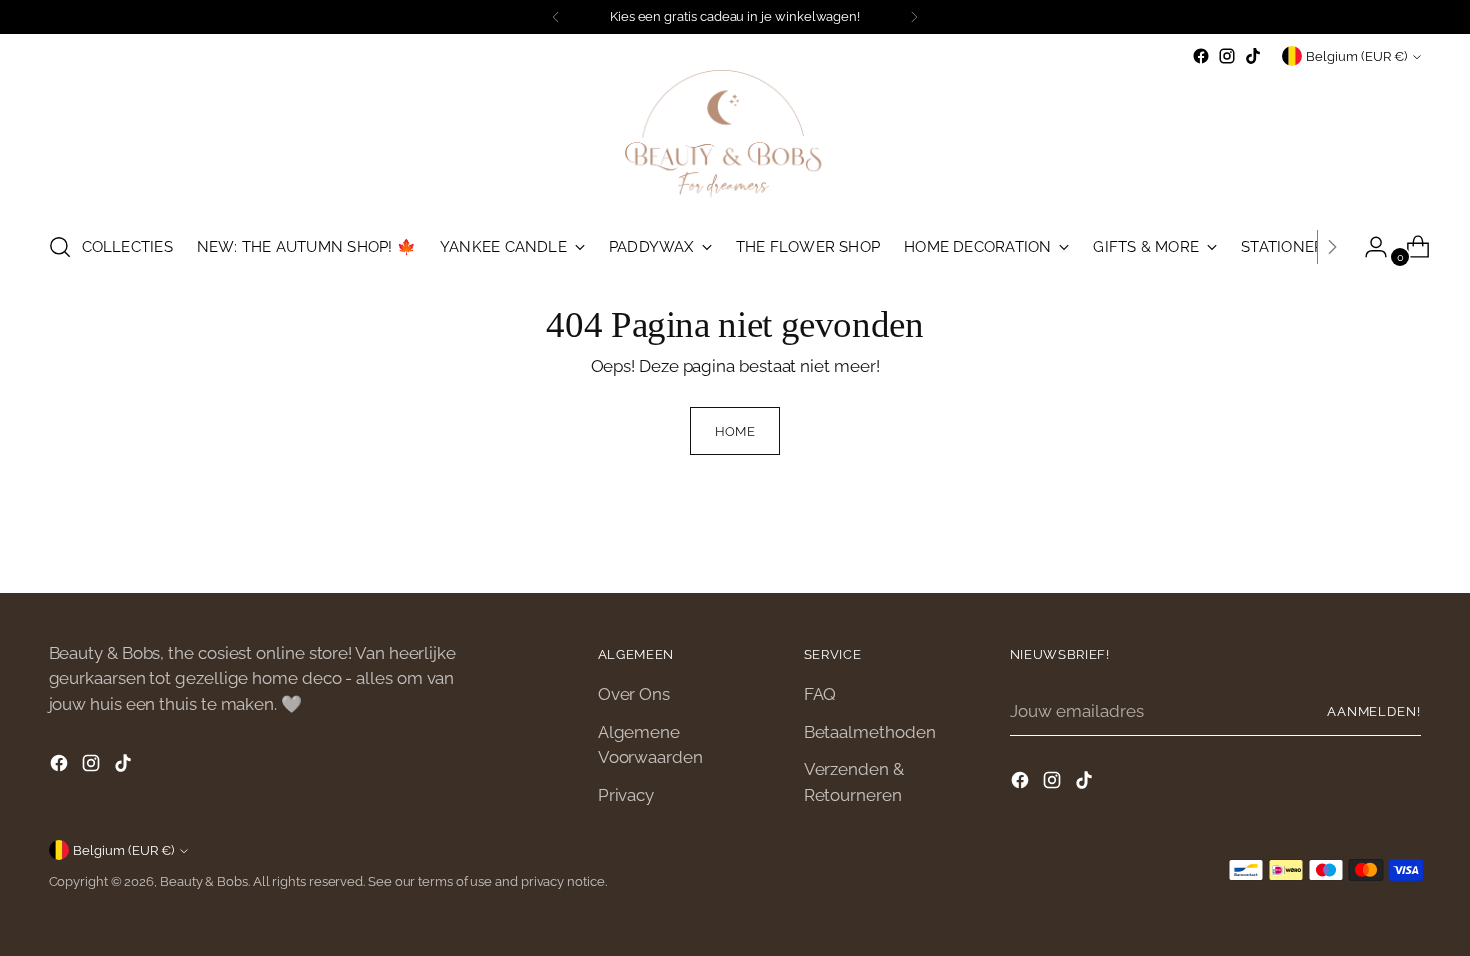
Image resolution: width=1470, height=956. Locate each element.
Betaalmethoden (870, 732)
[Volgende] (914, 17)
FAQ (820, 694)
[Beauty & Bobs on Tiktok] (1253, 56)
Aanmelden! (1374, 711)
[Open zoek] (60, 247)
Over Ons (634, 694)
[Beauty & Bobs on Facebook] (1201, 56)
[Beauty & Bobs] (735, 141)
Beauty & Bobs (204, 881)
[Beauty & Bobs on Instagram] (1227, 56)
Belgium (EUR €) (1356, 56)
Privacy (626, 795)
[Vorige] (556, 17)
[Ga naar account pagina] (1368, 247)
